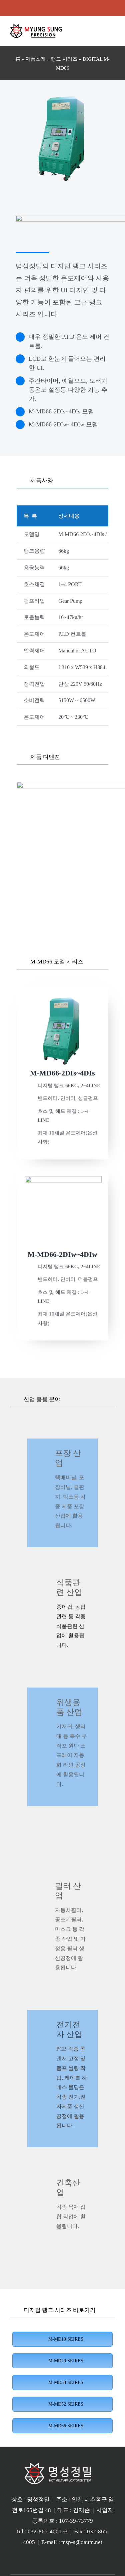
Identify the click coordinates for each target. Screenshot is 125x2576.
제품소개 (36, 59)
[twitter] (79, 8)
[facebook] (68, 8)
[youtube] (47, 8)
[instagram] (57, 8)
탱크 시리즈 (64, 59)
